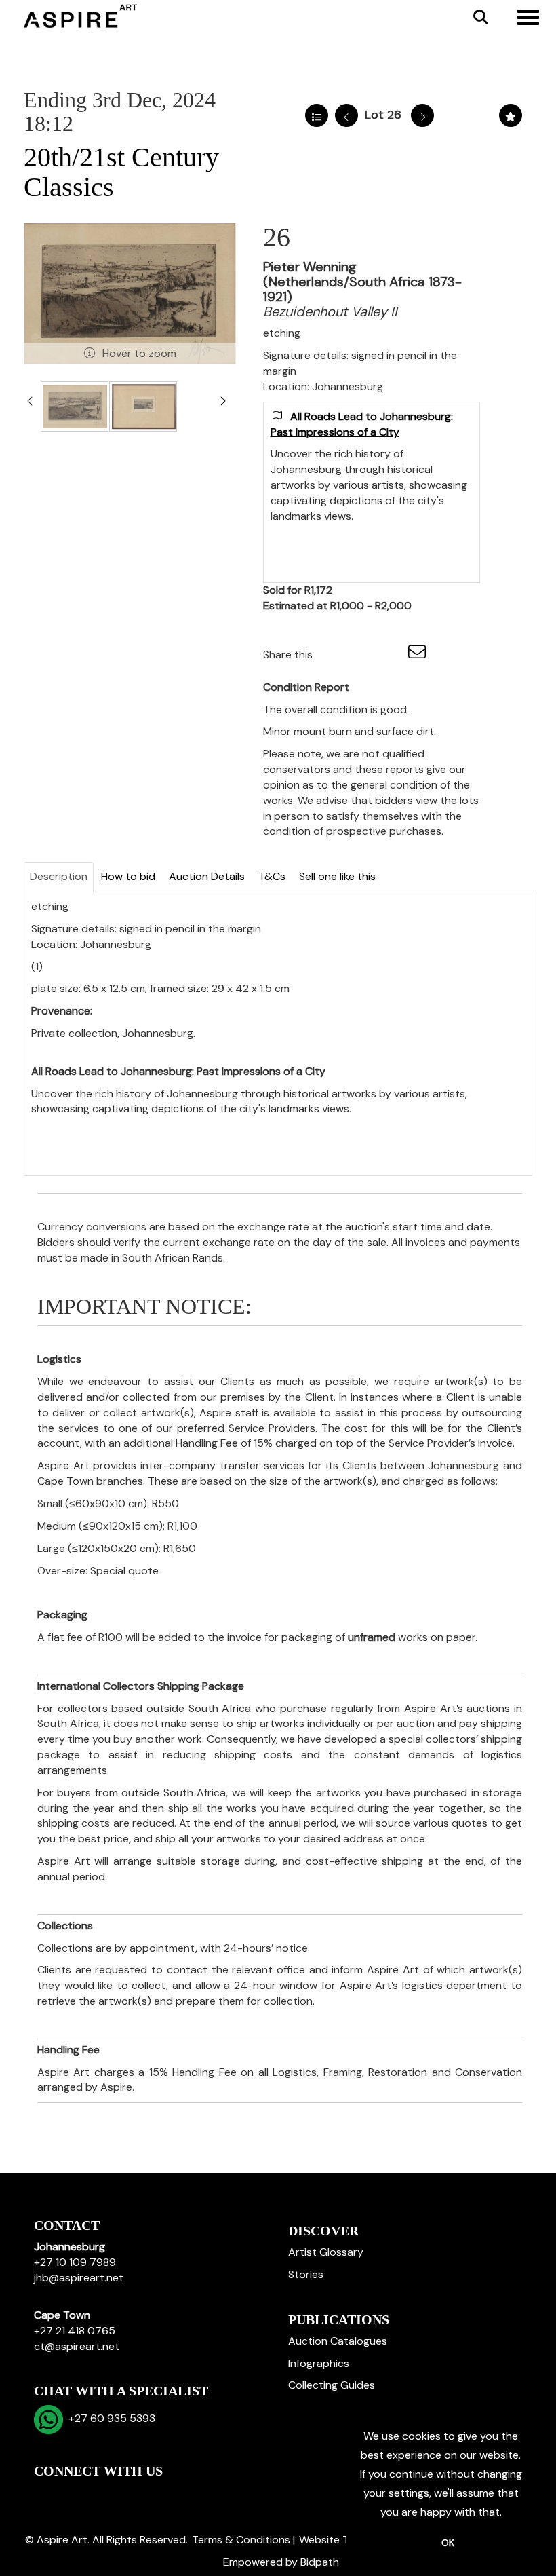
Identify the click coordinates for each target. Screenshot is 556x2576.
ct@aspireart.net (77, 2346)
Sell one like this (337, 876)
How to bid (128, 876)
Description (59, 876)
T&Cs (272, 876)
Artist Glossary (326, 2252)
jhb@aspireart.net (79, 2278)
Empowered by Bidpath (281, 2562)
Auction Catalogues (338, 2341)
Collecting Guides (332, 2385)
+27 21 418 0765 (75, 2331)
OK (448, 2543)
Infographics (319, 2363)
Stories (306, 2274)
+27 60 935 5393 (109, 2418)
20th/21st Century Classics (121, 172)
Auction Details (207, 876)
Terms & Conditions (241, 2540)
